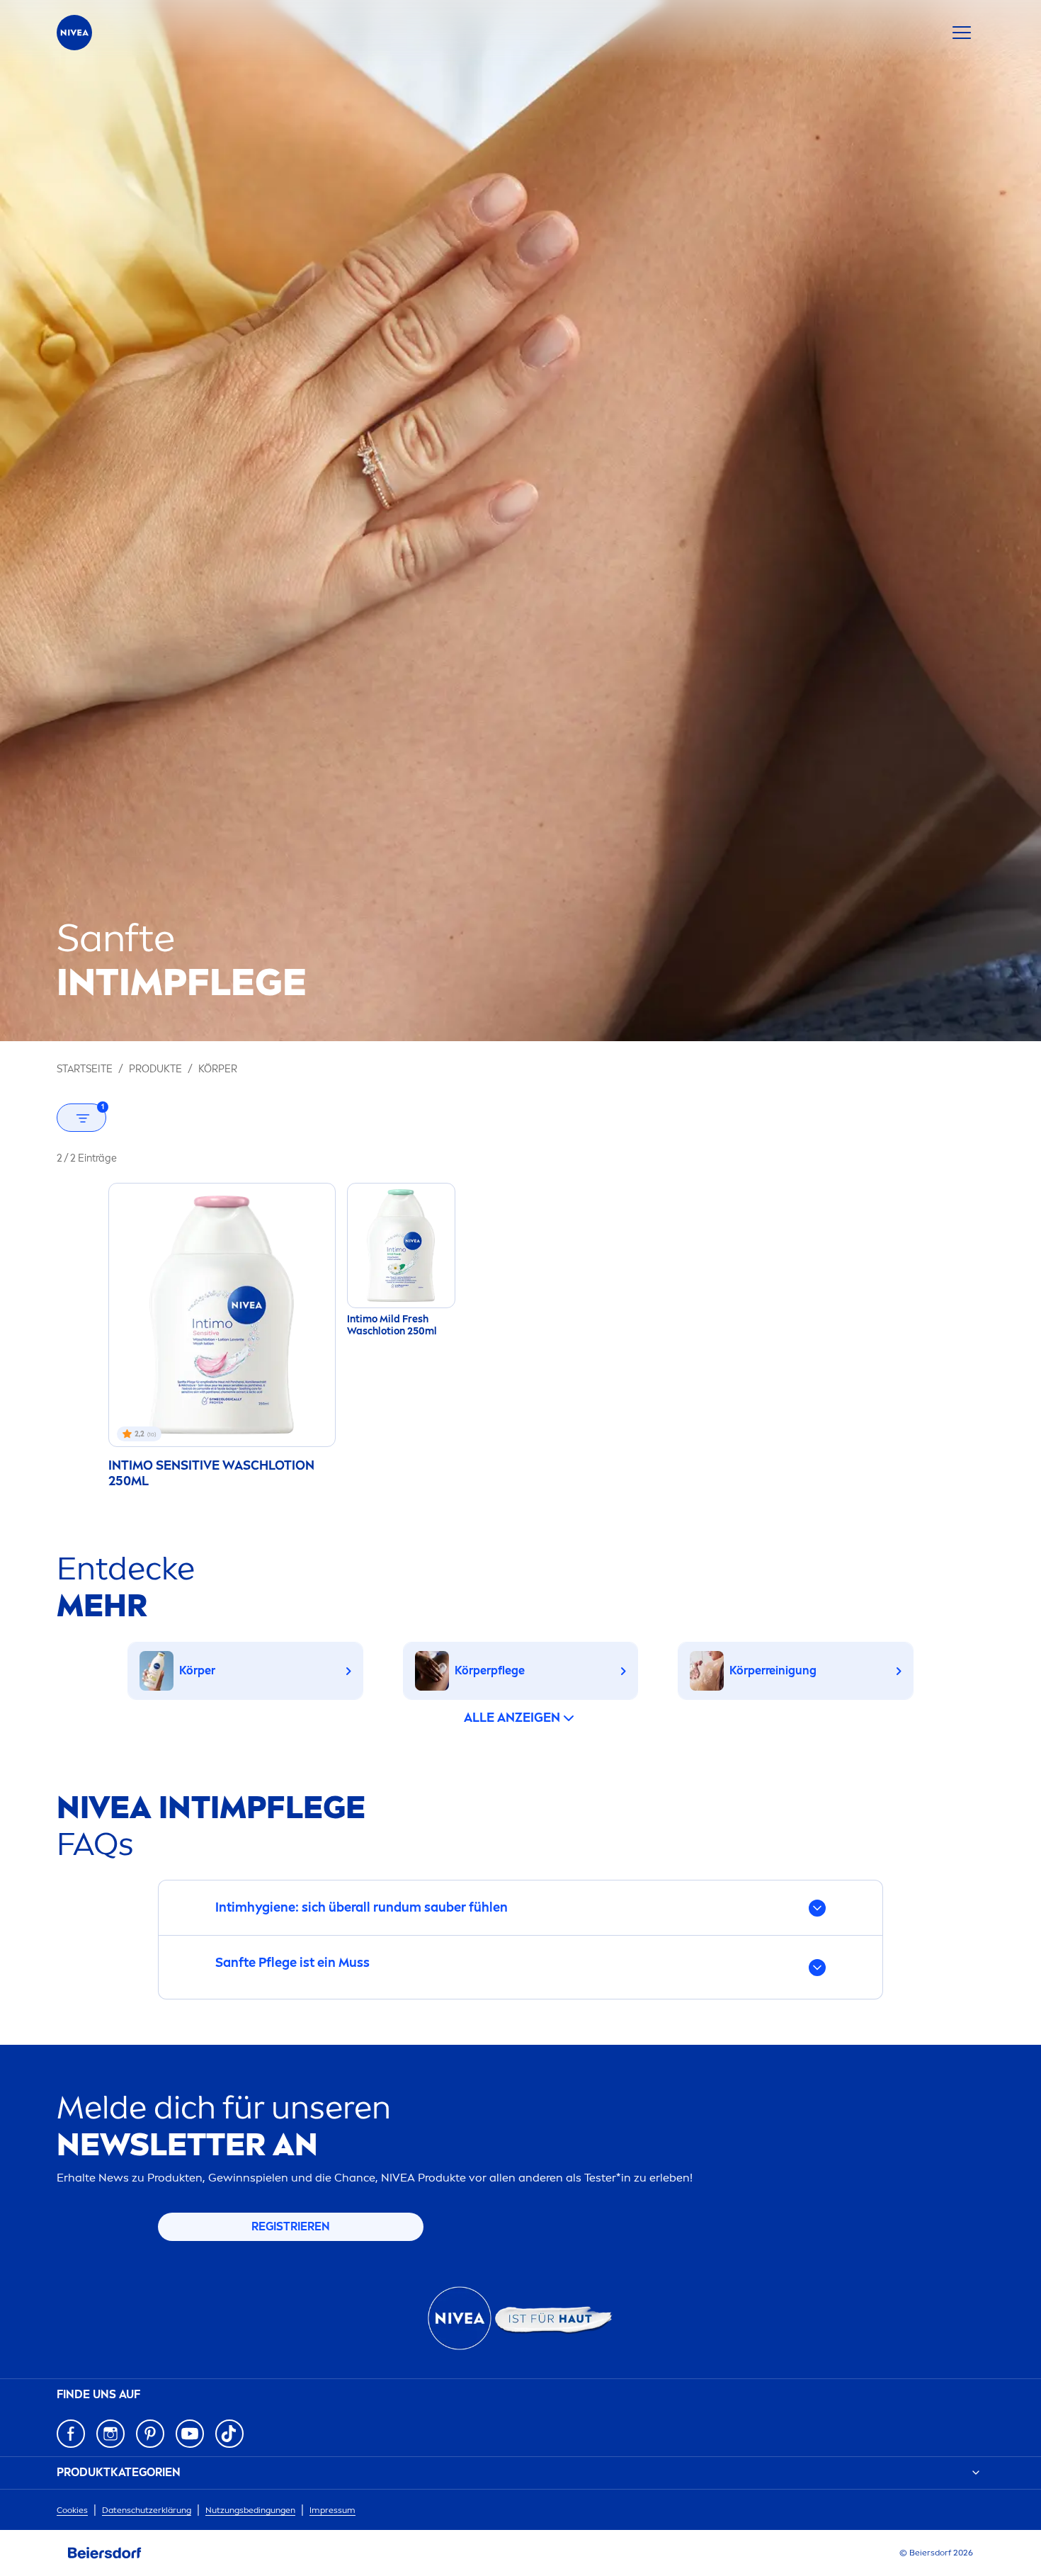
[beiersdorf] (105, 2553)
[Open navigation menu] (962, 33)
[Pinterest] (150, 2434)
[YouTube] (190, 2434)
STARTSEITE (85, 1069)
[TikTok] (229, 2434)
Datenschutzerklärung (147, 2510)
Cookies (72, 2510)
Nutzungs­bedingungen (250, 2510)
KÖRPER (218, 1069)
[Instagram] (110, 2434)
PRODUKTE (155, 1069)
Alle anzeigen (512, 1718)
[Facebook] (71, 2434)
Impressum (332, 2510)
